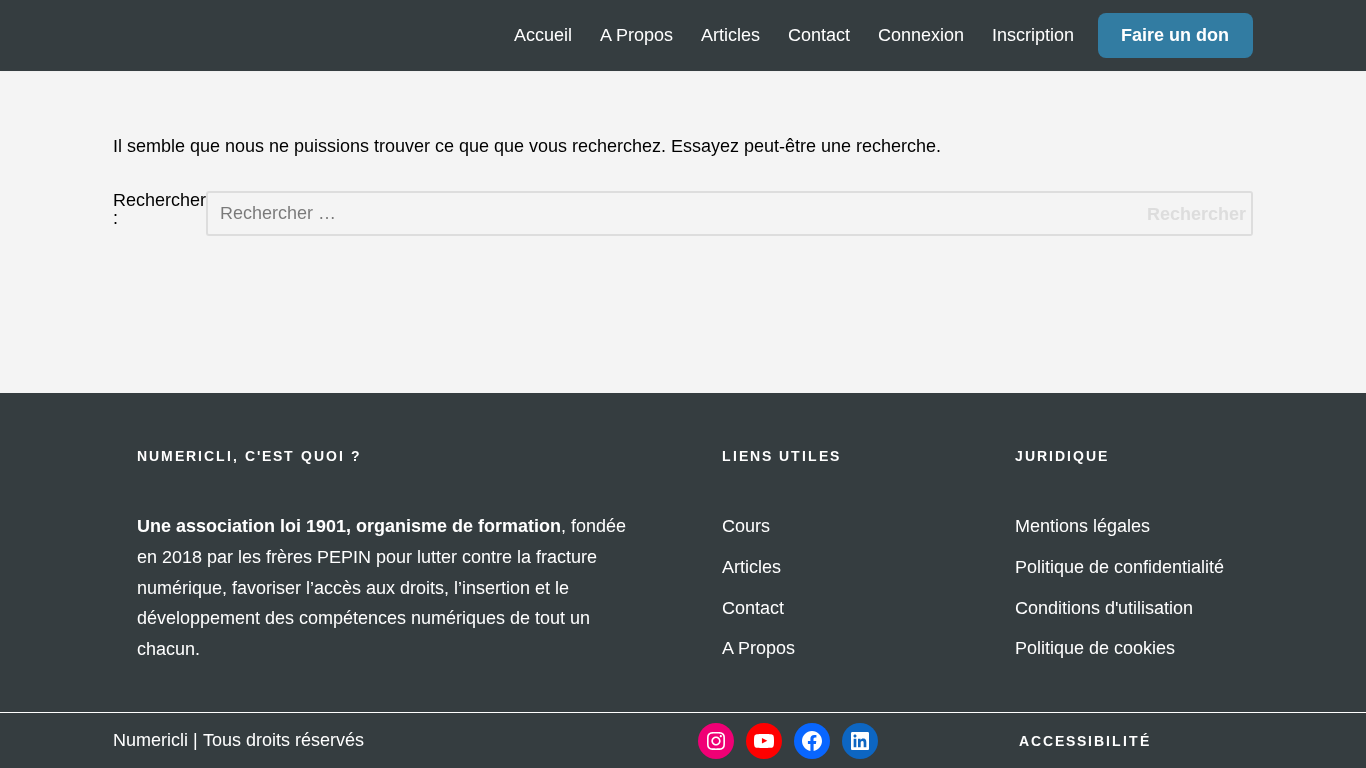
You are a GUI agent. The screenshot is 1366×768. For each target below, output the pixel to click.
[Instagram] (716, 741)
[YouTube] (764, 741)
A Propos (636, 35)
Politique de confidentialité (1119, 567)
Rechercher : (159, 209)
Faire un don (1175, 35)
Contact (819, 35)
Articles (730, 35)
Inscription (1033, 35)
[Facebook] (812, 741)
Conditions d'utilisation (1104, 608)
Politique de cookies (1095, 648)
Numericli (150, 740)
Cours (746, 526)
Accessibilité (1085, 741)
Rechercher (1196, 214)
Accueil (543, 35)
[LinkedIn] (860, 741)
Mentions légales (1082, 526)
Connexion (921, 35)
